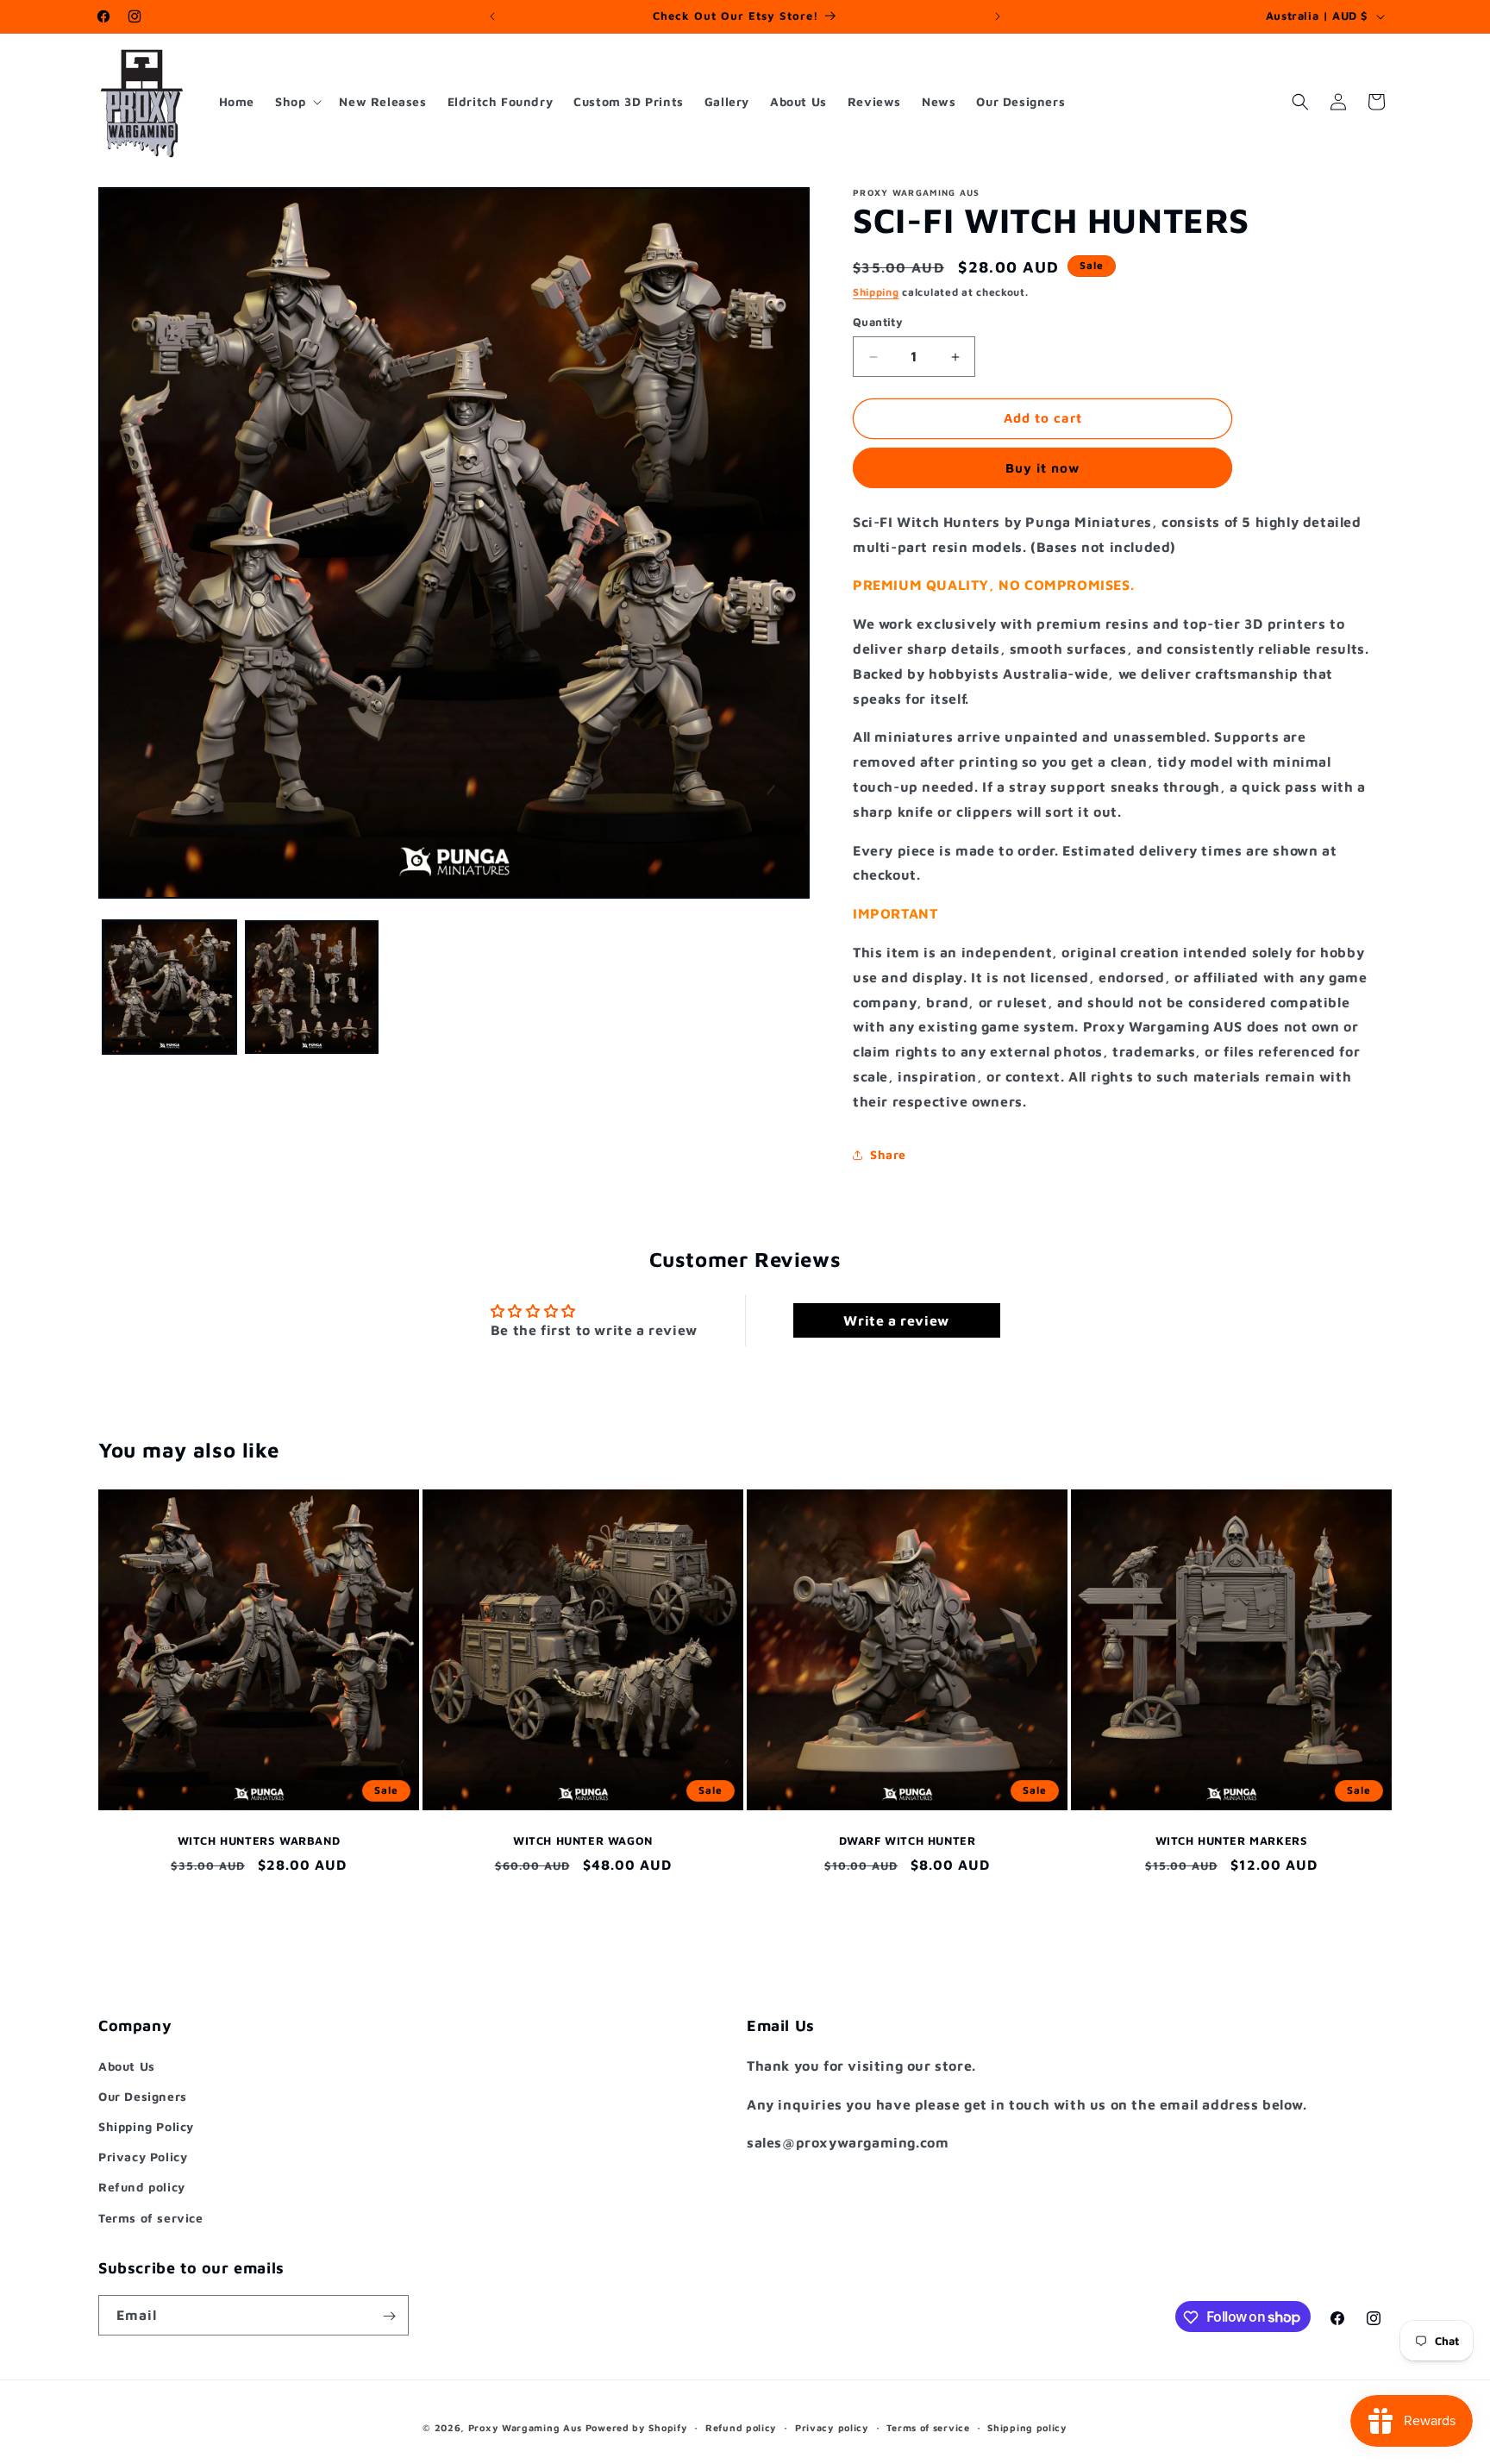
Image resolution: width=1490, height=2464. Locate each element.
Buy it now (1042, 468)
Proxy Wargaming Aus (525, 2427)
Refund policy (142, 2187)
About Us (127, 2065)
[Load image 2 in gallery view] (312, 987)
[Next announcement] (998, 16)
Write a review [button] (896, 1321)
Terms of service (151, 2217)
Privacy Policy (143, 2157)
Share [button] (888, 1154)
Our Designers (143, 2095)
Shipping (876, 292)
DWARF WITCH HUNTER (908, 1840)
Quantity (878, 323)
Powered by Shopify (637, 2427)
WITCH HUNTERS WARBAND (259, 1840)
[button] (297, 102)
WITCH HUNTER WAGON (583, 1840)
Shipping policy (1027, 2426)
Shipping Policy (146, 2125)
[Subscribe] (389, 2316)
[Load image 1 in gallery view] (169, 987)
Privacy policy (832, 2426)
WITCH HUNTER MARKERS (1232, 1840)
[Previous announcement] (492, 16)
